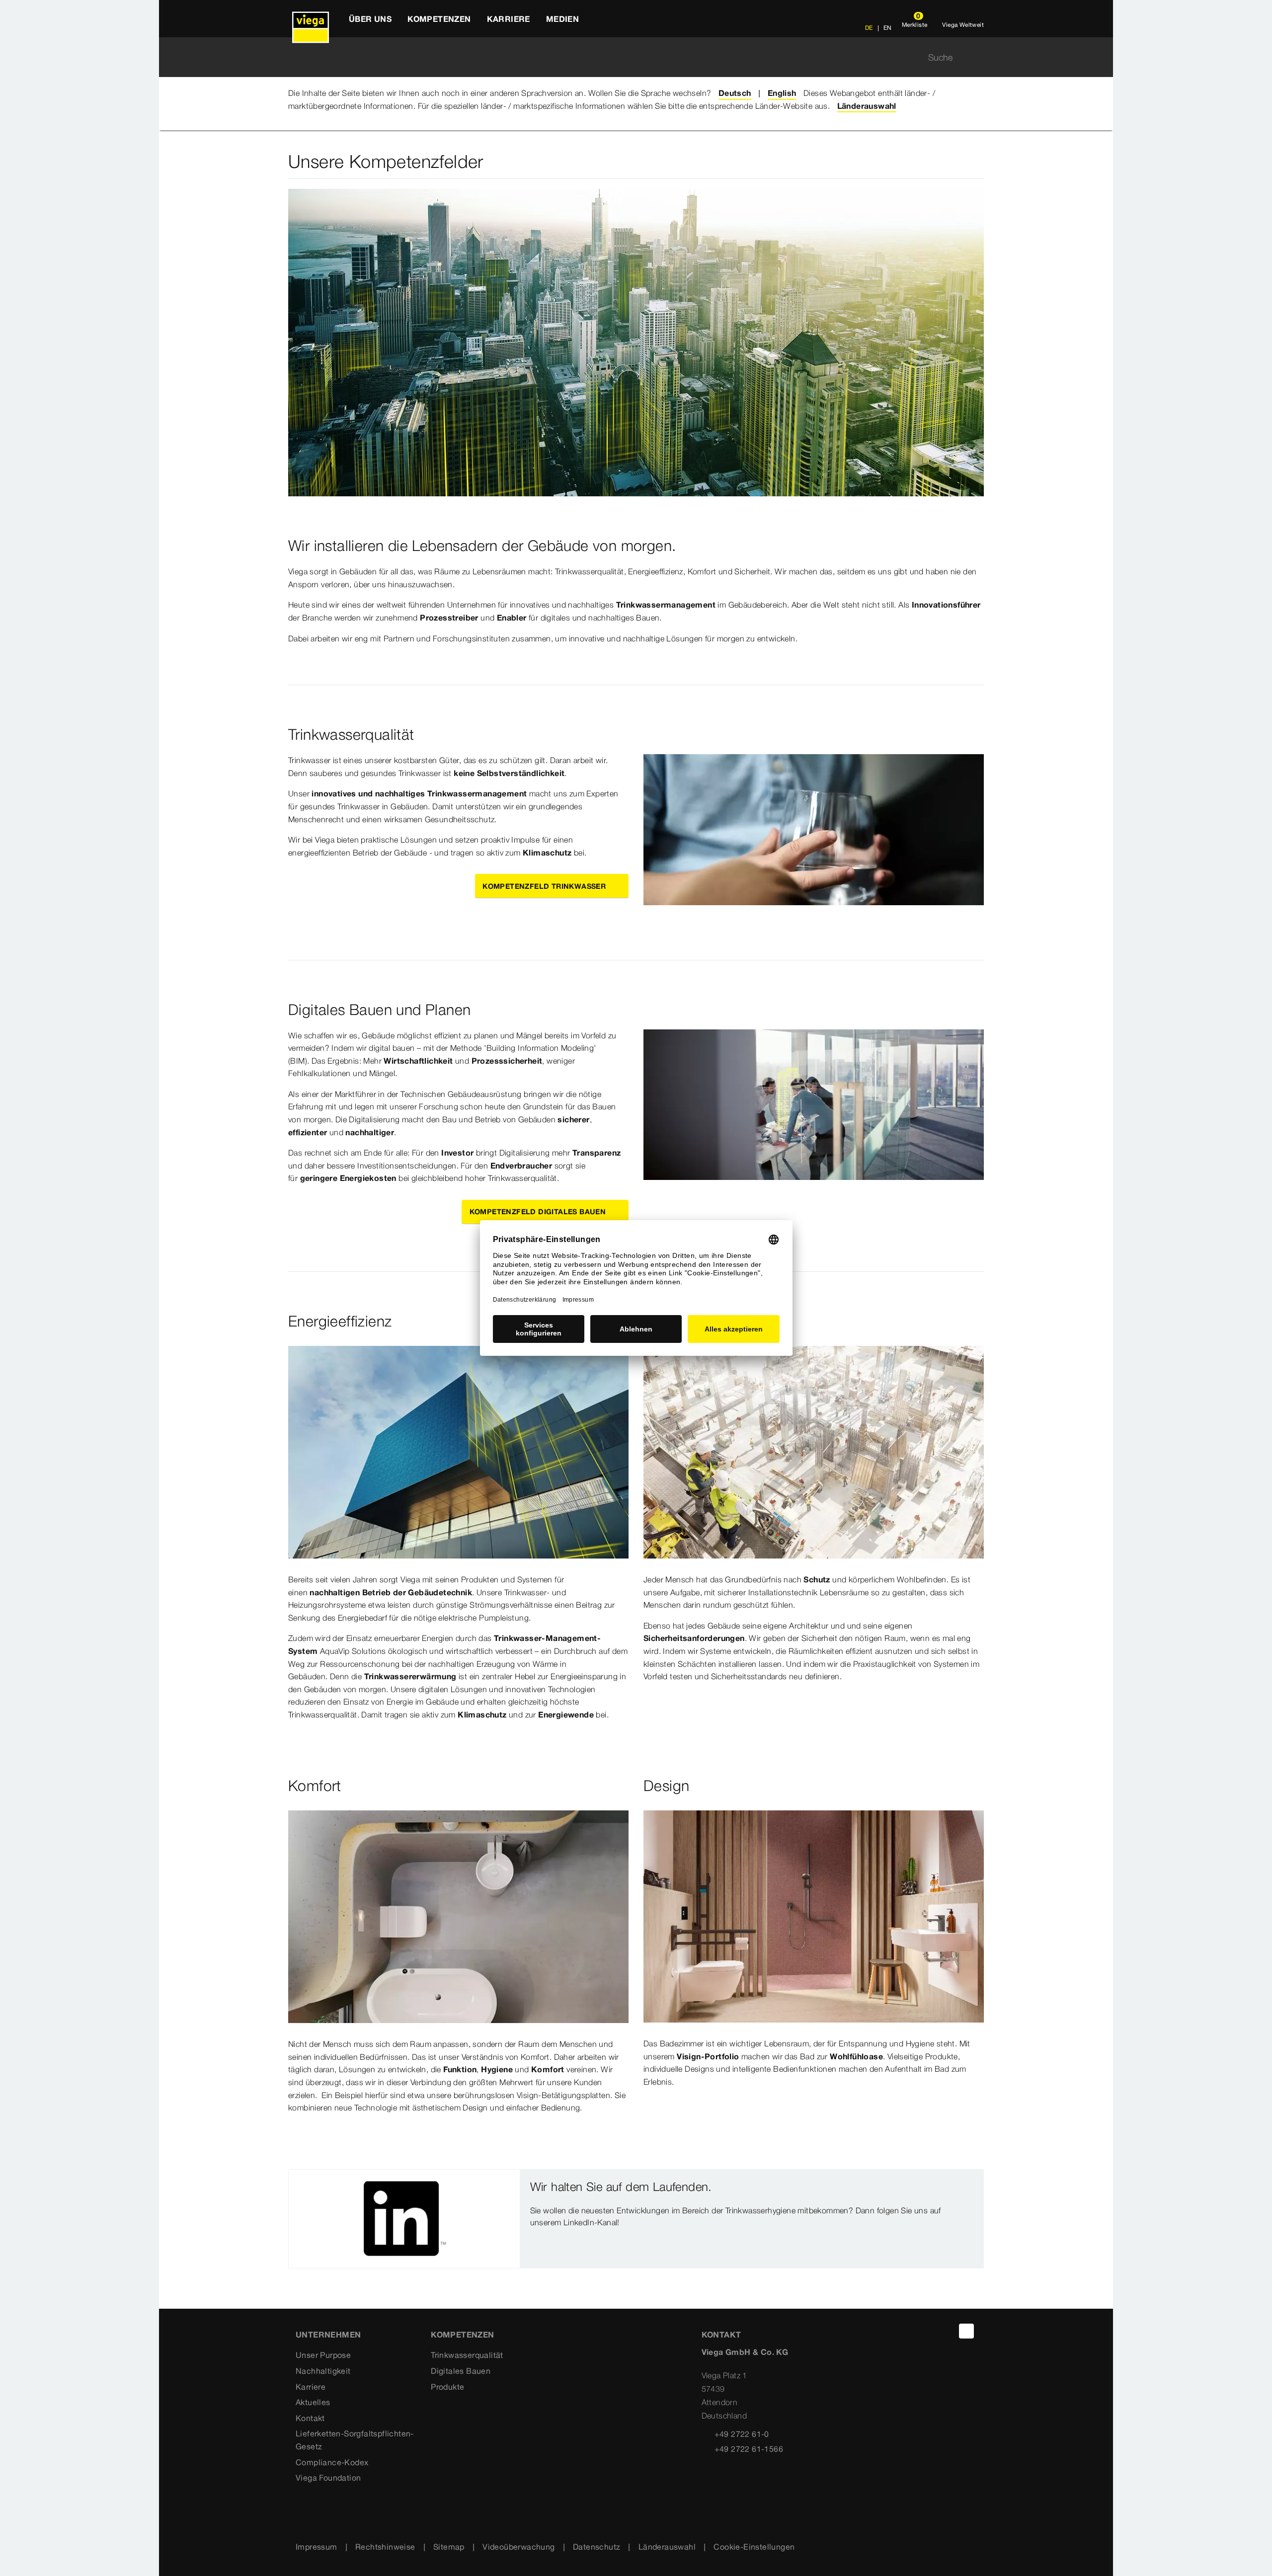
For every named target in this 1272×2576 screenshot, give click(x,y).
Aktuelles (313, 2402)
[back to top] (966, 2331)
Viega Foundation (328, 2478)
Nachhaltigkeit (323, 2371)
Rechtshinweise (385, 2547)
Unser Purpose (323, 2355)
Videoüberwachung (518, 2547)
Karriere (311, 2387)
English (782, 93)
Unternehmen (328, 2335)
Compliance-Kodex (332, 2462)
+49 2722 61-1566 (749, 2449)
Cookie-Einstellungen (754, 2547)
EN (887, 28)
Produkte (447, 2387)
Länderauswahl (667, 2547)
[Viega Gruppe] (311, 19)
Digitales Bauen (461, 2371)
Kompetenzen (462, 2335)
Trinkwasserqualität (467, 2355)
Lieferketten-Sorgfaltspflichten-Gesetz (355, 2440)
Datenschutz (596, 2547)
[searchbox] (628, 57)
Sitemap (449, 2547)
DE (869, 28)
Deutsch (735, 93)
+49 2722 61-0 (742, 2434)
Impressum (317, 2547)
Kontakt (310, 2418)
